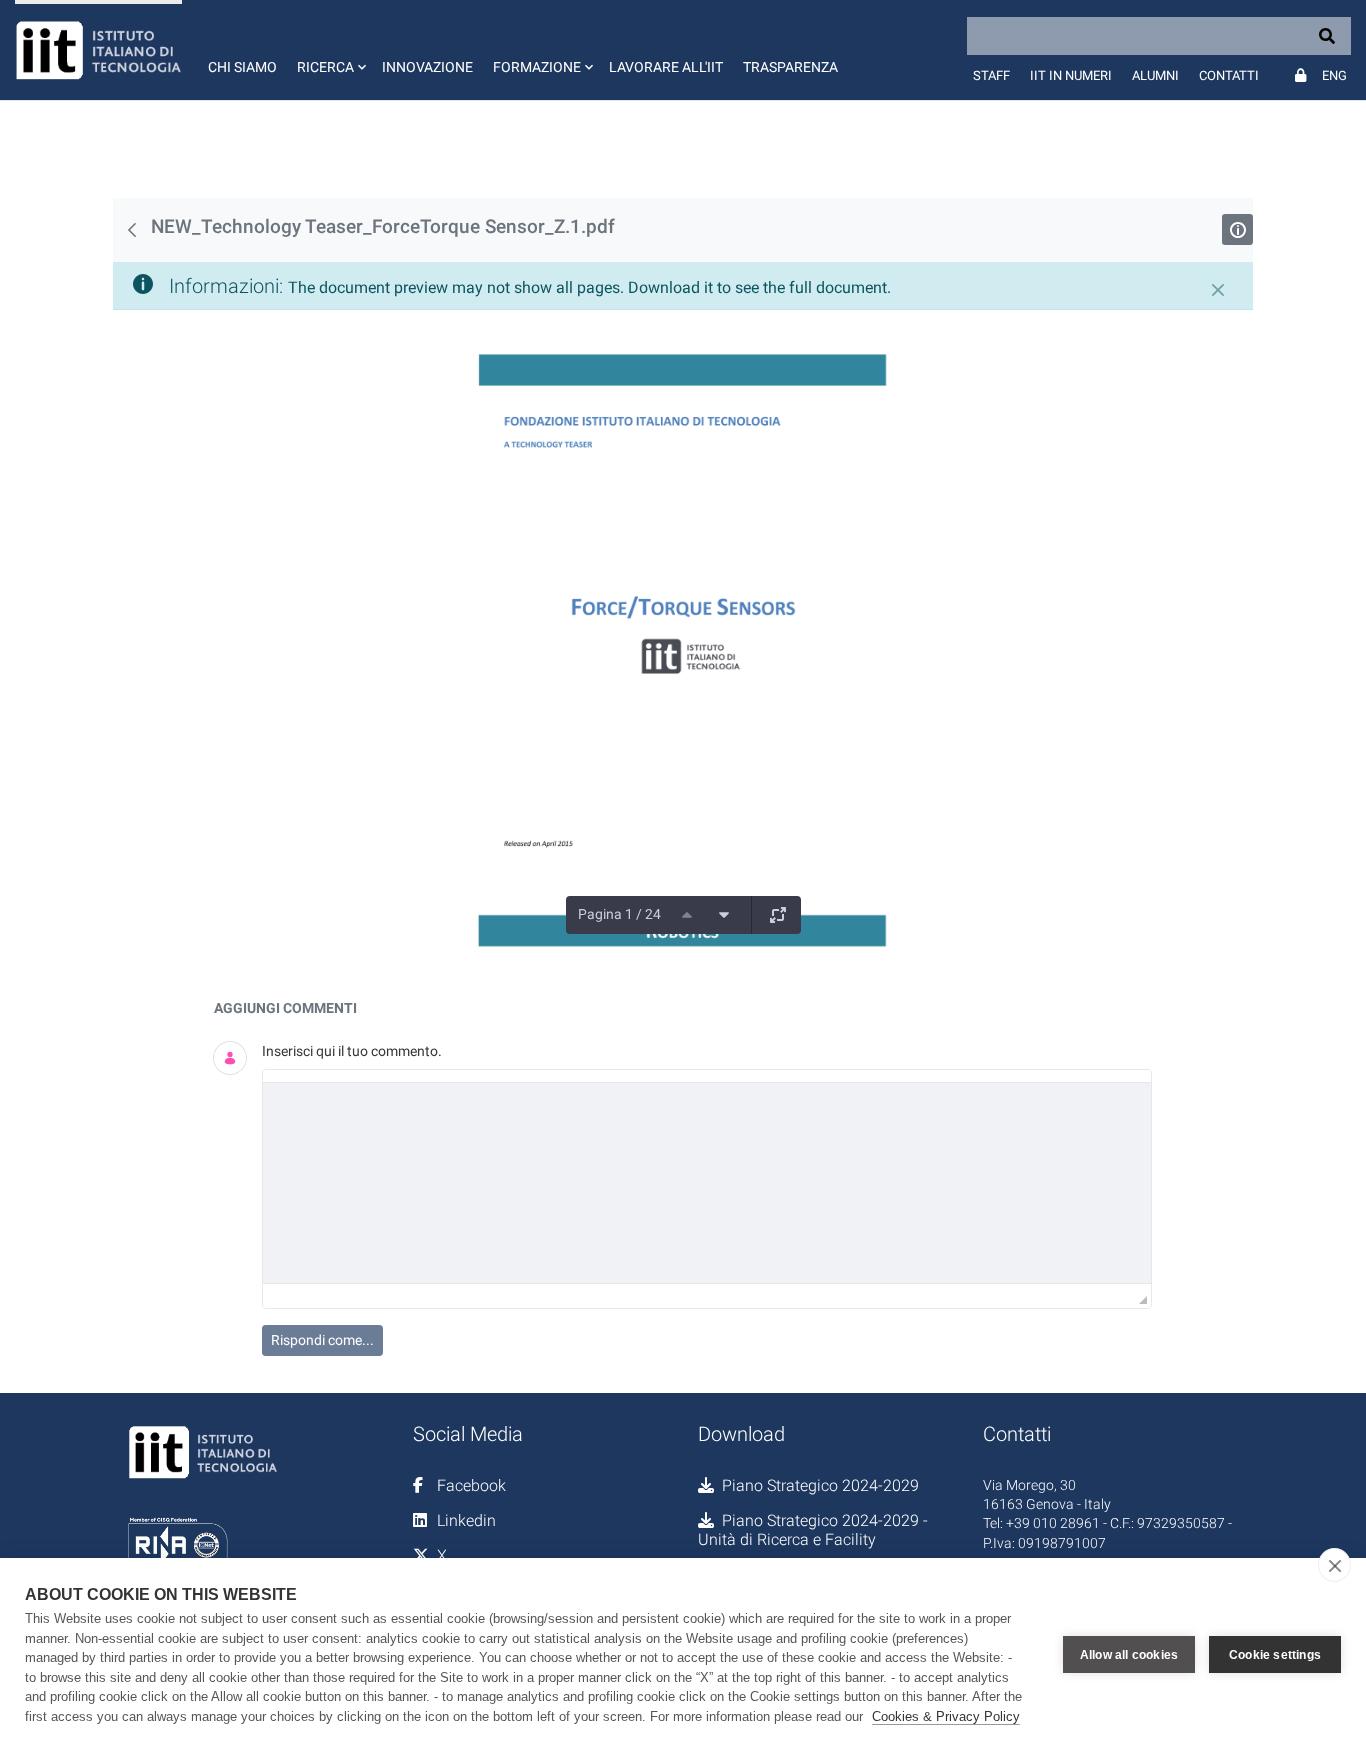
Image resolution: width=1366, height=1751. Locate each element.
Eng (1334, 75)
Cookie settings (1275, 1655)
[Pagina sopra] (687, 915)
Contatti (1229, 75)
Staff (991, 75)
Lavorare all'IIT (666, 67)
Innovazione (427, 67)
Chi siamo (242, 67)
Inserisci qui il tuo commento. (352, 1051)
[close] (1334, 1565)
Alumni (1155, 75)
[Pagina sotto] (724, 915)
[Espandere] (778, 915)
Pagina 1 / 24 (619, 914)
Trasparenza (790, 67)
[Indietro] (132, 230)
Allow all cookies (1129, 1655)
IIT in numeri (1071, 75)
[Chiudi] (1218, 290)
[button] (329, 50)
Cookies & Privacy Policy (946, 1716)
